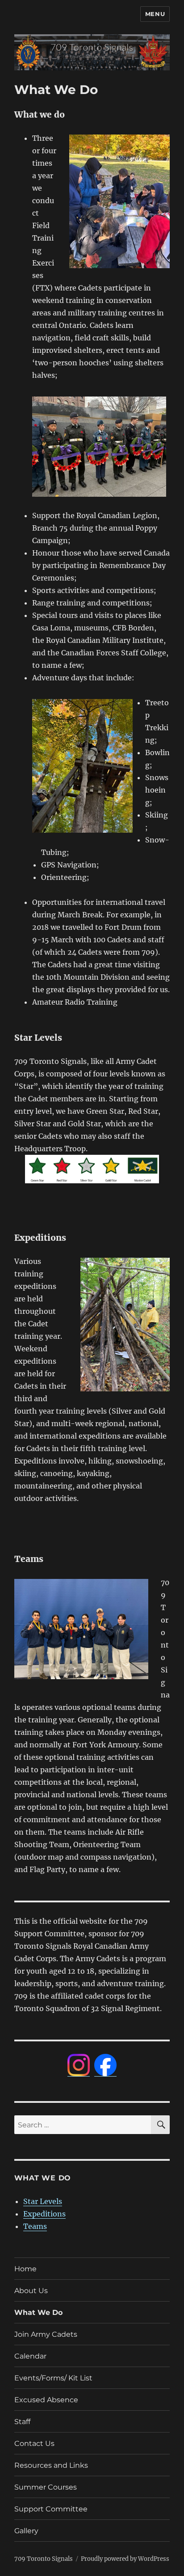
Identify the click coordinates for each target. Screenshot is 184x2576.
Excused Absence (46, 2400)
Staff (22, 2422)
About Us (31, 2291)
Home (25, 2269)
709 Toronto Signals (44, 2559)
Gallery (26, 2531)
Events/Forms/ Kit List (53, 2378)
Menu (155, 14)
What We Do (38, 2312)
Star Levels (43, 2201)
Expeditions (44, 2214)
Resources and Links (51, 2465)
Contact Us (34, 2443)
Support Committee (51, 2509)
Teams (35, 2226)
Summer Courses (46, 2487)
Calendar (30, 2356)
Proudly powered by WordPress (125, 2559)
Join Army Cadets (46, 2334)
